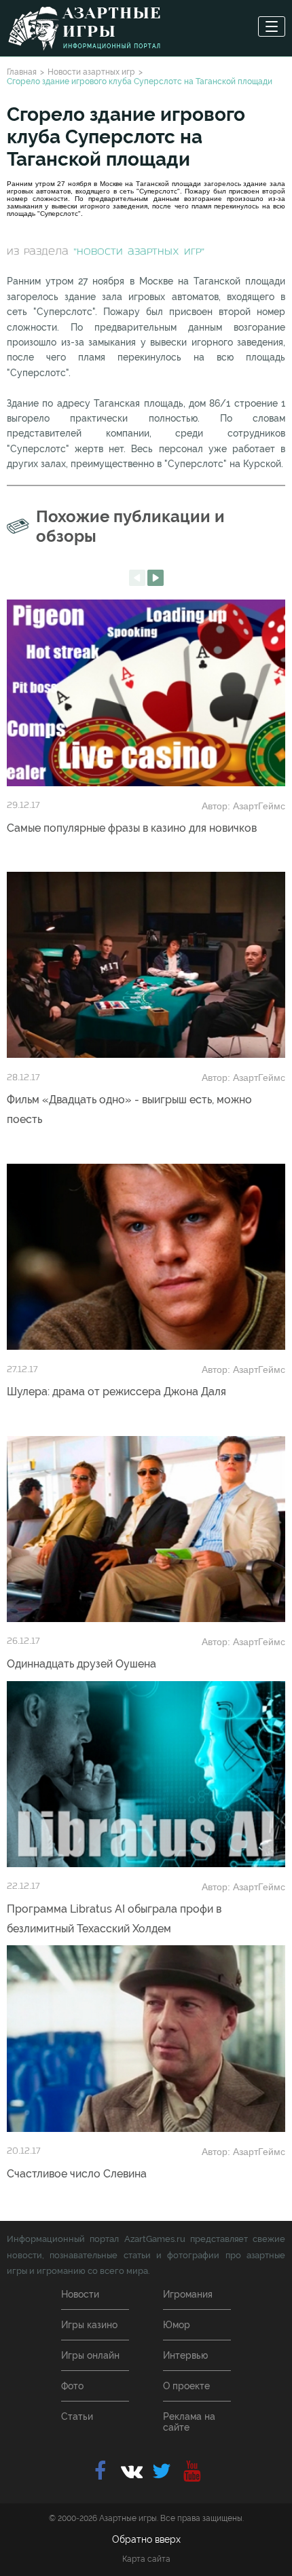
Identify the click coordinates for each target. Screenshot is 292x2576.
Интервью (185, 2355)
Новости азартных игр (91, 72)
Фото (72, 2386)
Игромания (188, 2294)
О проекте (186, 2386)
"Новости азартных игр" (139, 252)
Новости (80, 2294)
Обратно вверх (146, 2539)
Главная (22, 72)
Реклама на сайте (189, 2422)
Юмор (177, 2325)
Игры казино (89, 2325)
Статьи (77, 2416)
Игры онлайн (90, 2355)
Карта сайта (146, 2559)
